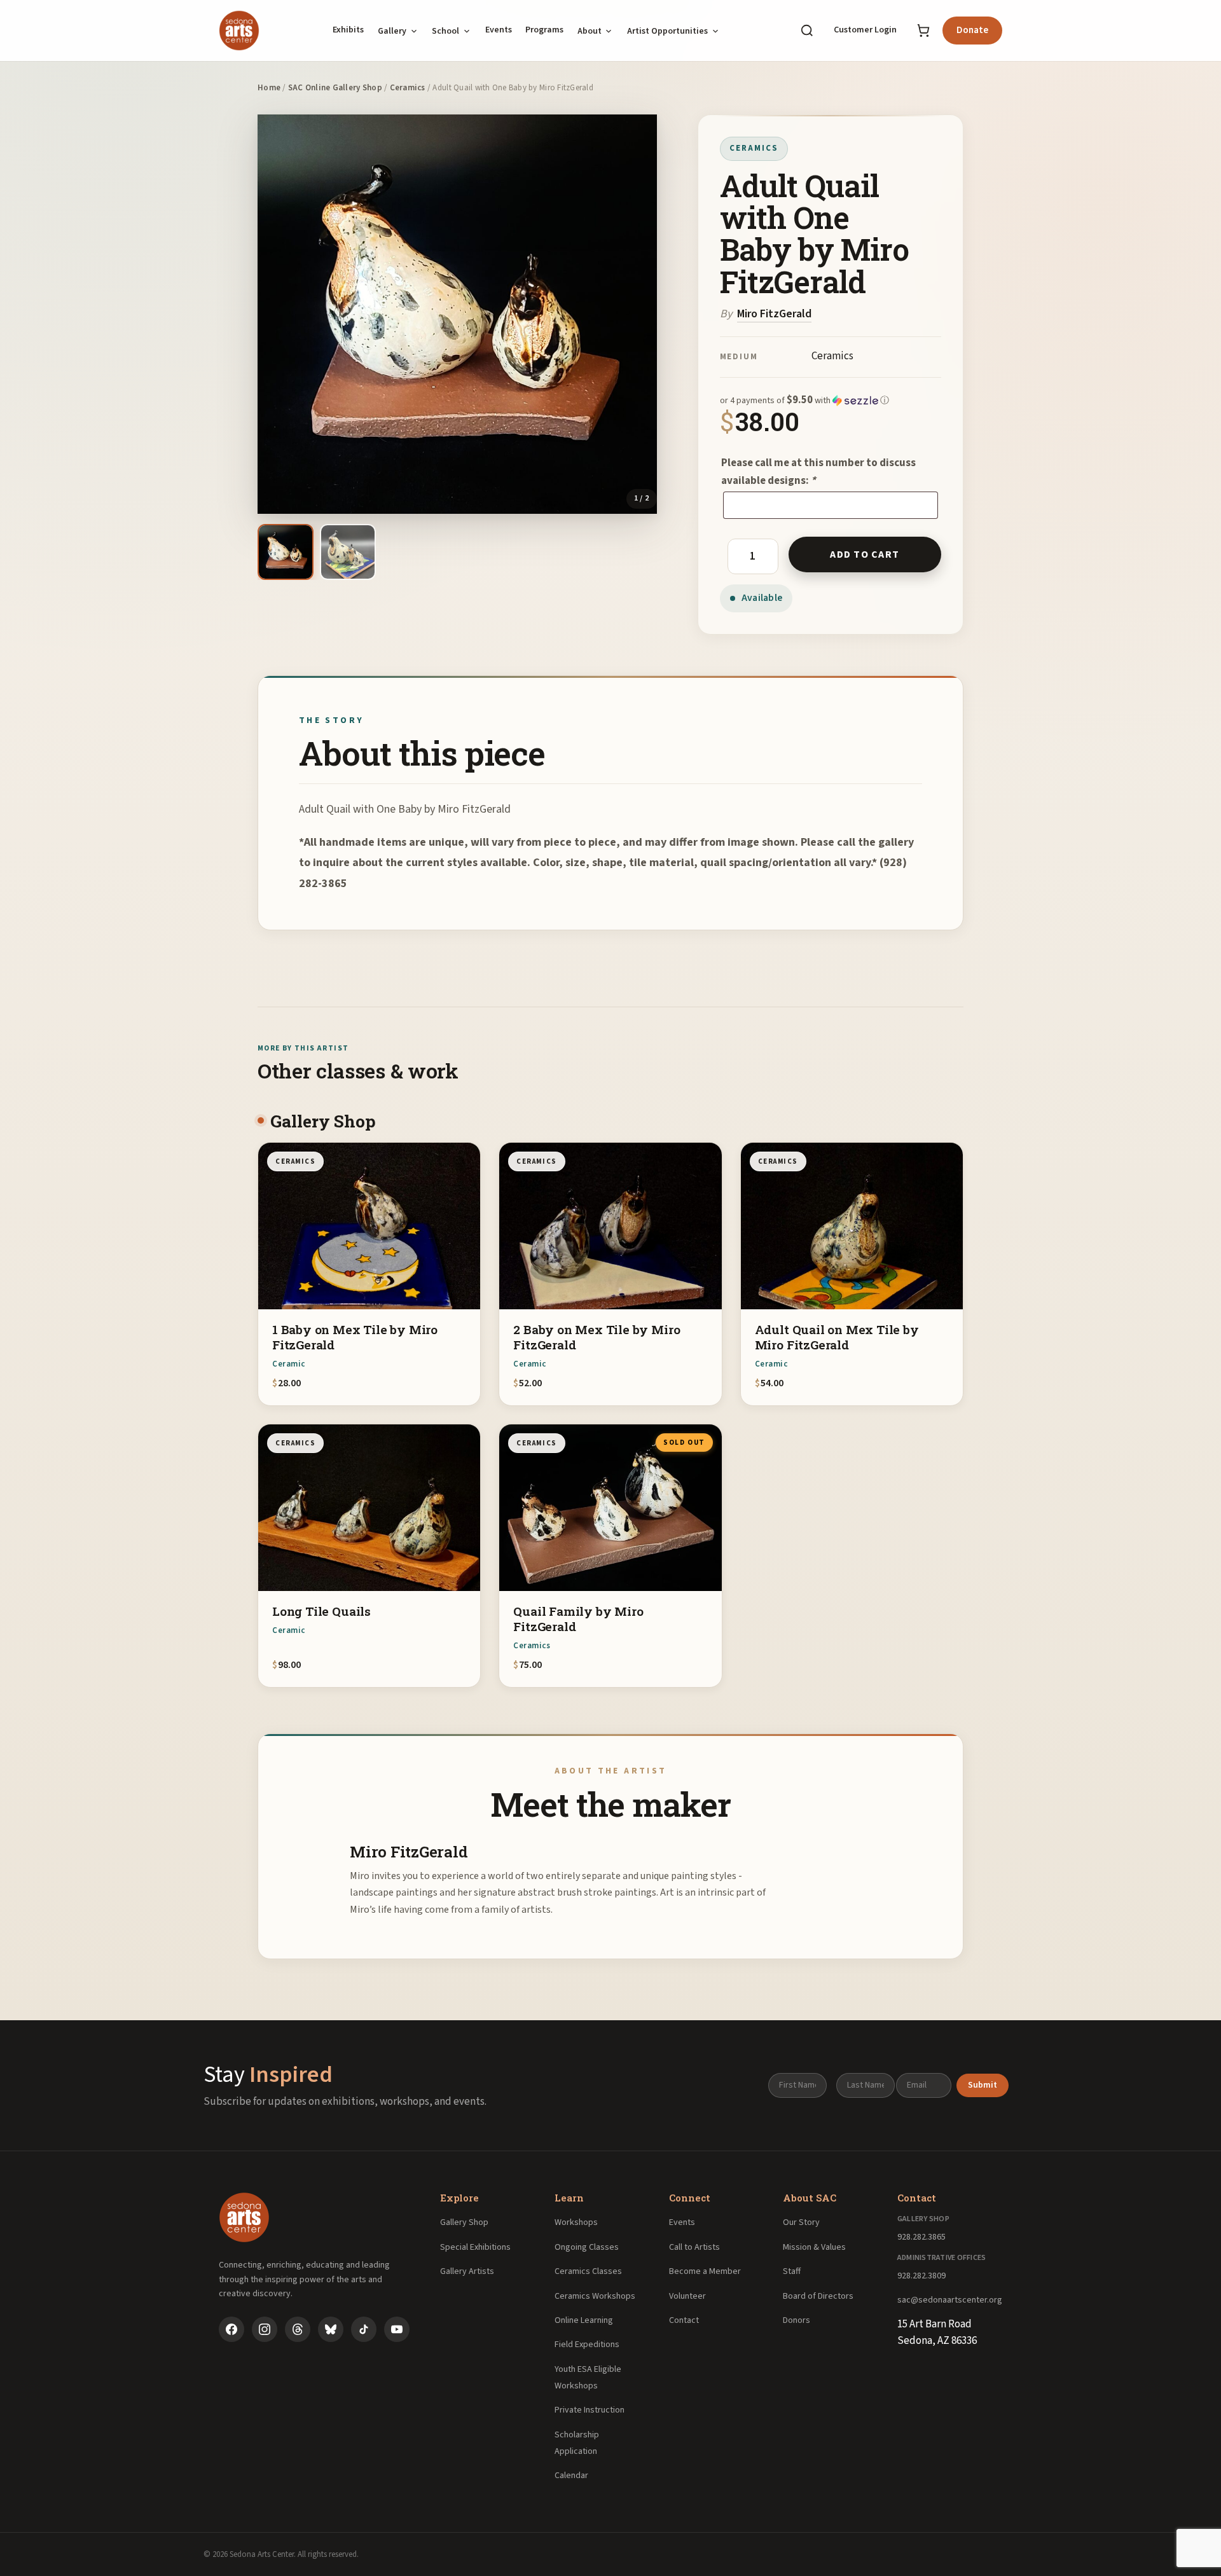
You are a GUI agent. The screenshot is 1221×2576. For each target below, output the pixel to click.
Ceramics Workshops (595, 2296)
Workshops (576, 2222)
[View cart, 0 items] (923, 31)
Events (499, 30)
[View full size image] (457, 314)
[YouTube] (397, 2329)
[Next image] (642, 314)
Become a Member (705, 2271)
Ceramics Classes (588, 2271)
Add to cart (865, 554)
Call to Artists (694, 2247)
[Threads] (298, 2329)
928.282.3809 (921, 2276)
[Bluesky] (331, 2329)
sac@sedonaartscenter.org (950, 2300)
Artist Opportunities (667, 31)
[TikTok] (364, 2329)
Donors (797, 2320)
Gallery (392, 31)
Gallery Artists (467, 2271)
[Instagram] (265, 2329)
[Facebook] (231, 2329)
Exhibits (348, 30)
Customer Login (865, 30)
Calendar (571, 2476)
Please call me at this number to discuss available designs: (818, 472)
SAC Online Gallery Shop (335, 88)
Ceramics (408, 88)
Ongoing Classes (587, 2247)
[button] (831, 401)
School (445, 31)
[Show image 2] (348, 552)
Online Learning (584, 2320)
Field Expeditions (587, 2345)
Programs (544, 30)
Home (269, 88)
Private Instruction (590, 2410)
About (590, 31)
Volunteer (687, 2296)
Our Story (801, 2222)
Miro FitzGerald (774, 314)
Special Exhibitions (475, 2247)
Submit (983, 2085)
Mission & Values (814, 2247)
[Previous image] (272, 314)
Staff (792, 2271)
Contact (684, 2320)
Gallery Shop (464, 2222)
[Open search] (807, 31)
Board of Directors (818, 2296)
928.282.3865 (921, 2237)
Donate (972, 30)
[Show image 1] (286, 552)
